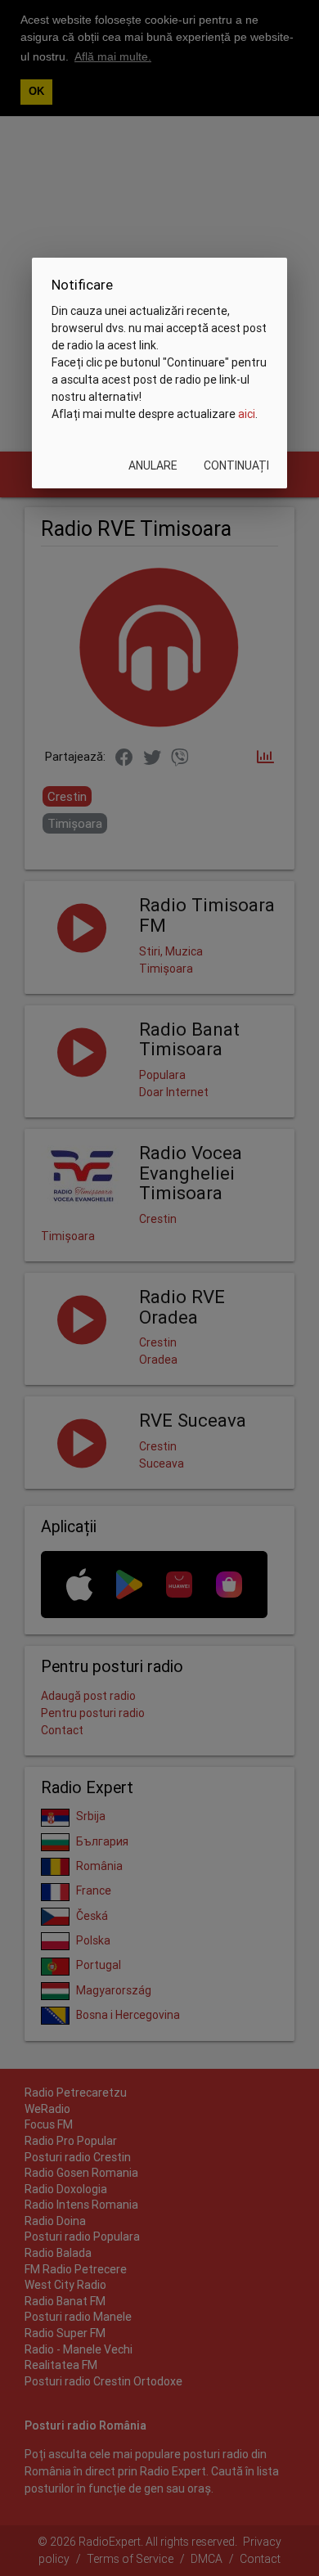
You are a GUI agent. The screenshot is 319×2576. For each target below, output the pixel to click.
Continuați (236, 465)
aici (247, 414)
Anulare (153, 465)
